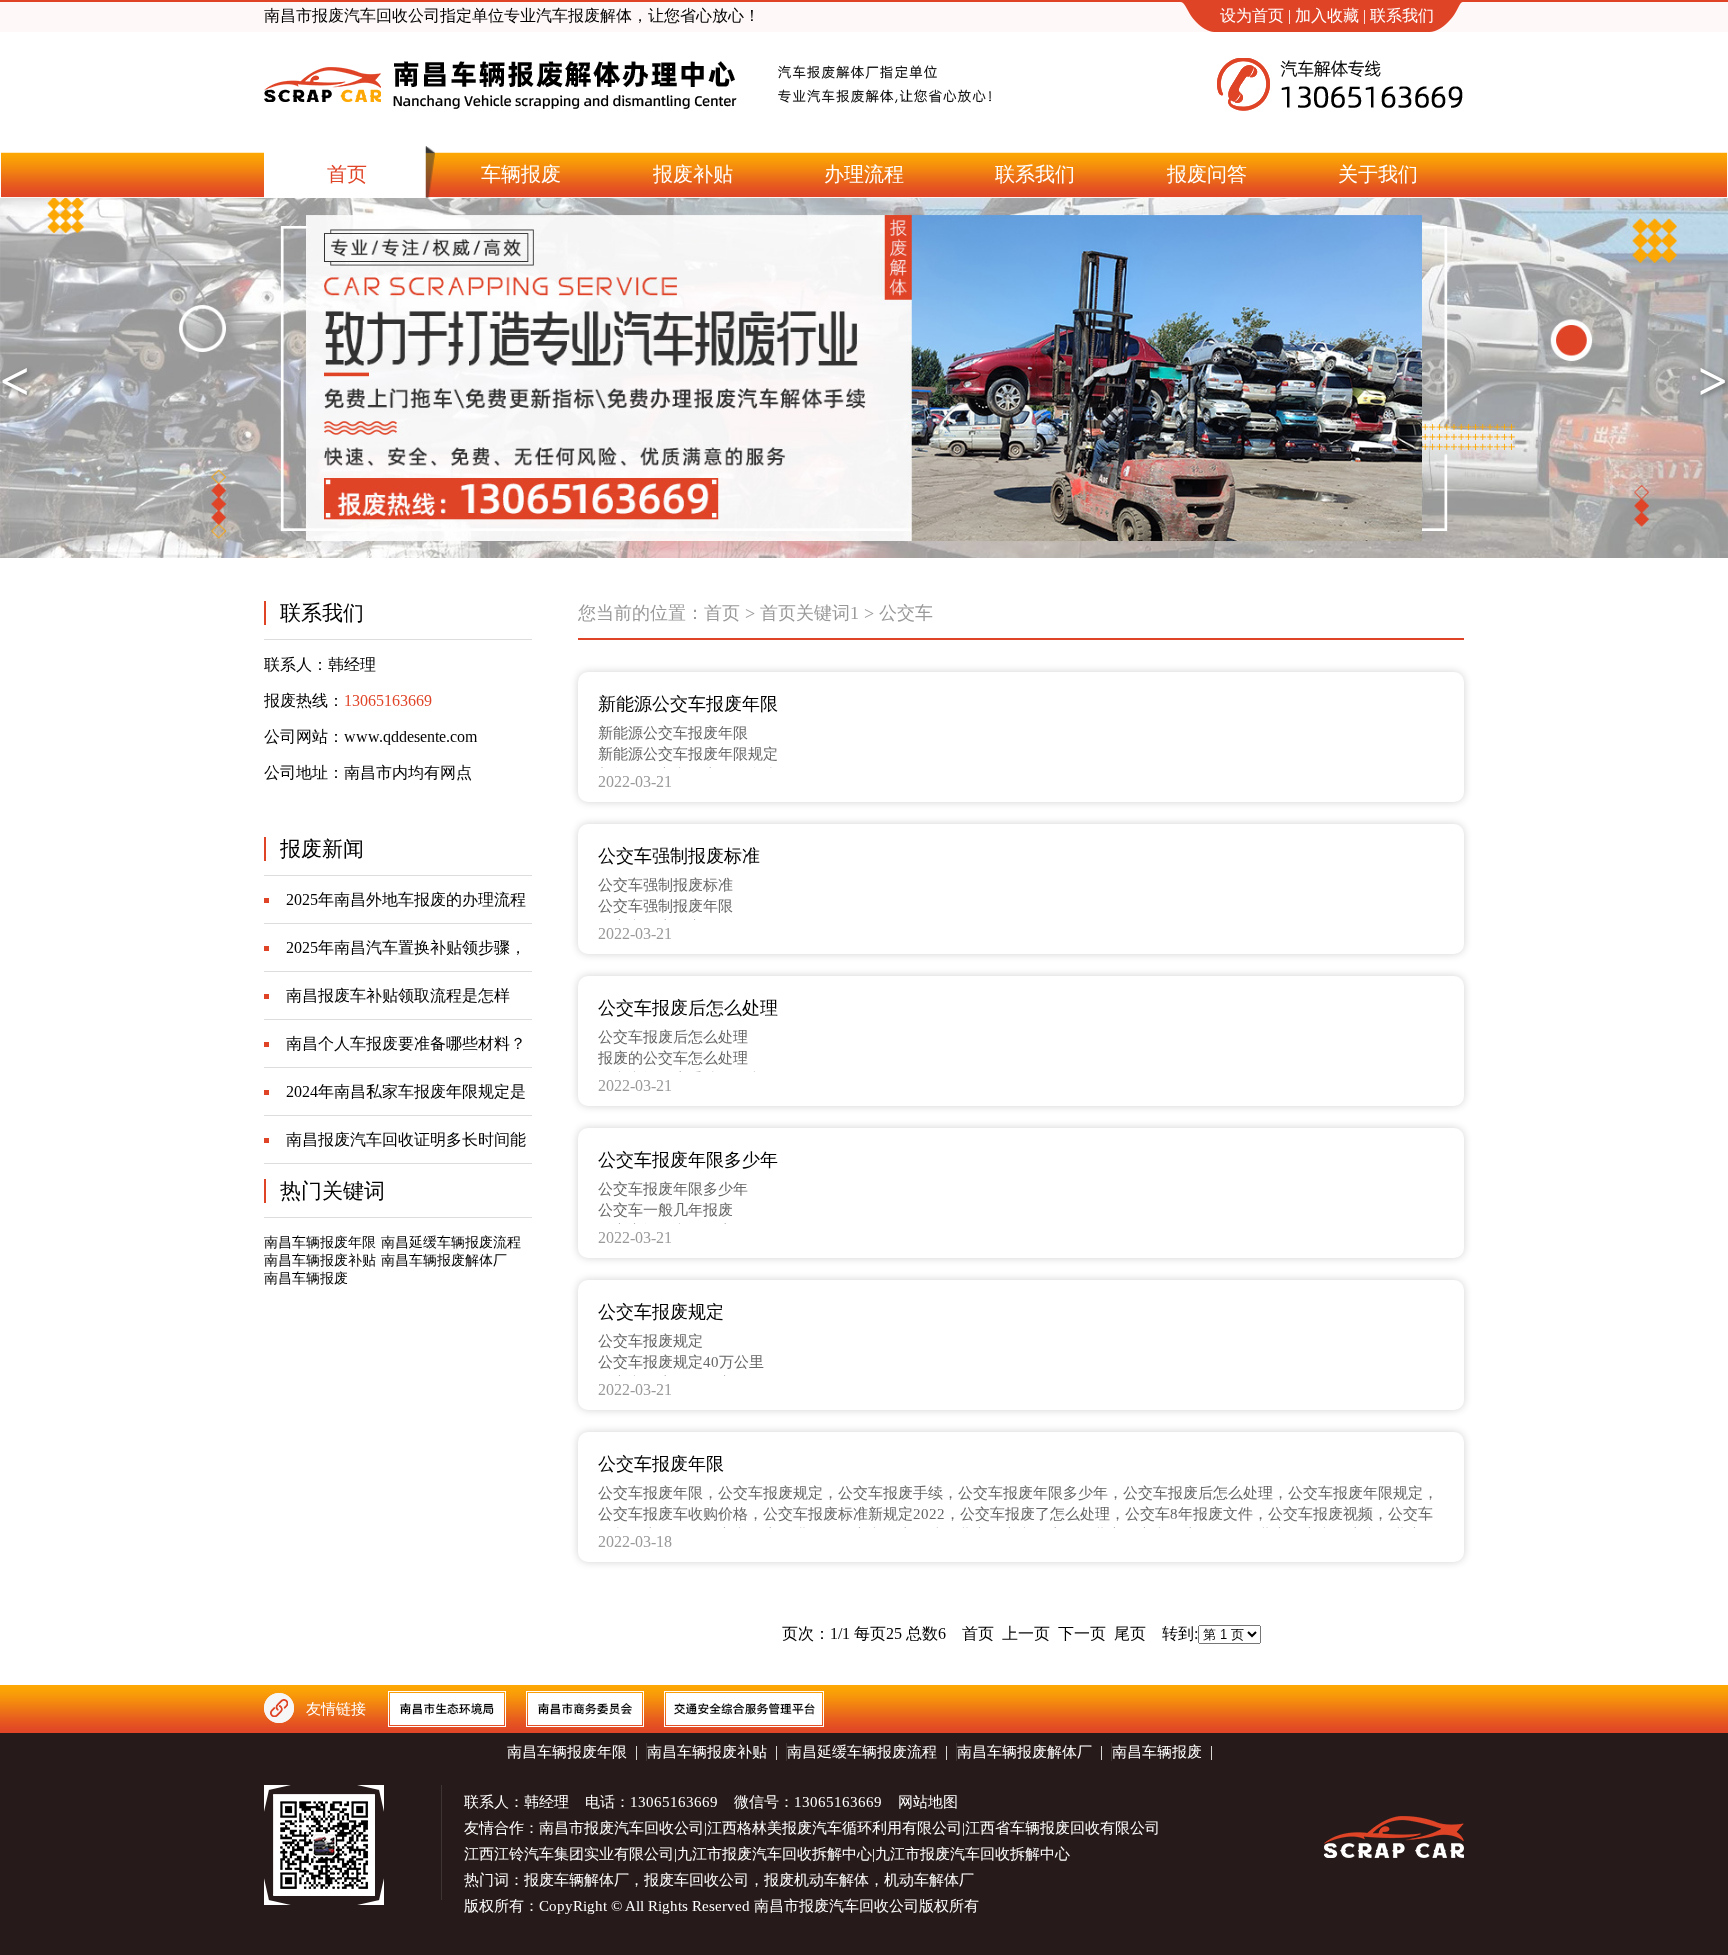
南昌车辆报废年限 (320, 1242)
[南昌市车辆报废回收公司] (501, 127)
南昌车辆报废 (306, 1278)
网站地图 (928, 1802)
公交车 (906, 613)
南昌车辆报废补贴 (320, 1260)
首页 (722, 613)
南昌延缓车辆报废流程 (451, 1242)
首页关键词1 (809, 613)
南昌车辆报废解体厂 (444, 1260)
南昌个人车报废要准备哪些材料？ (406, 1043)
